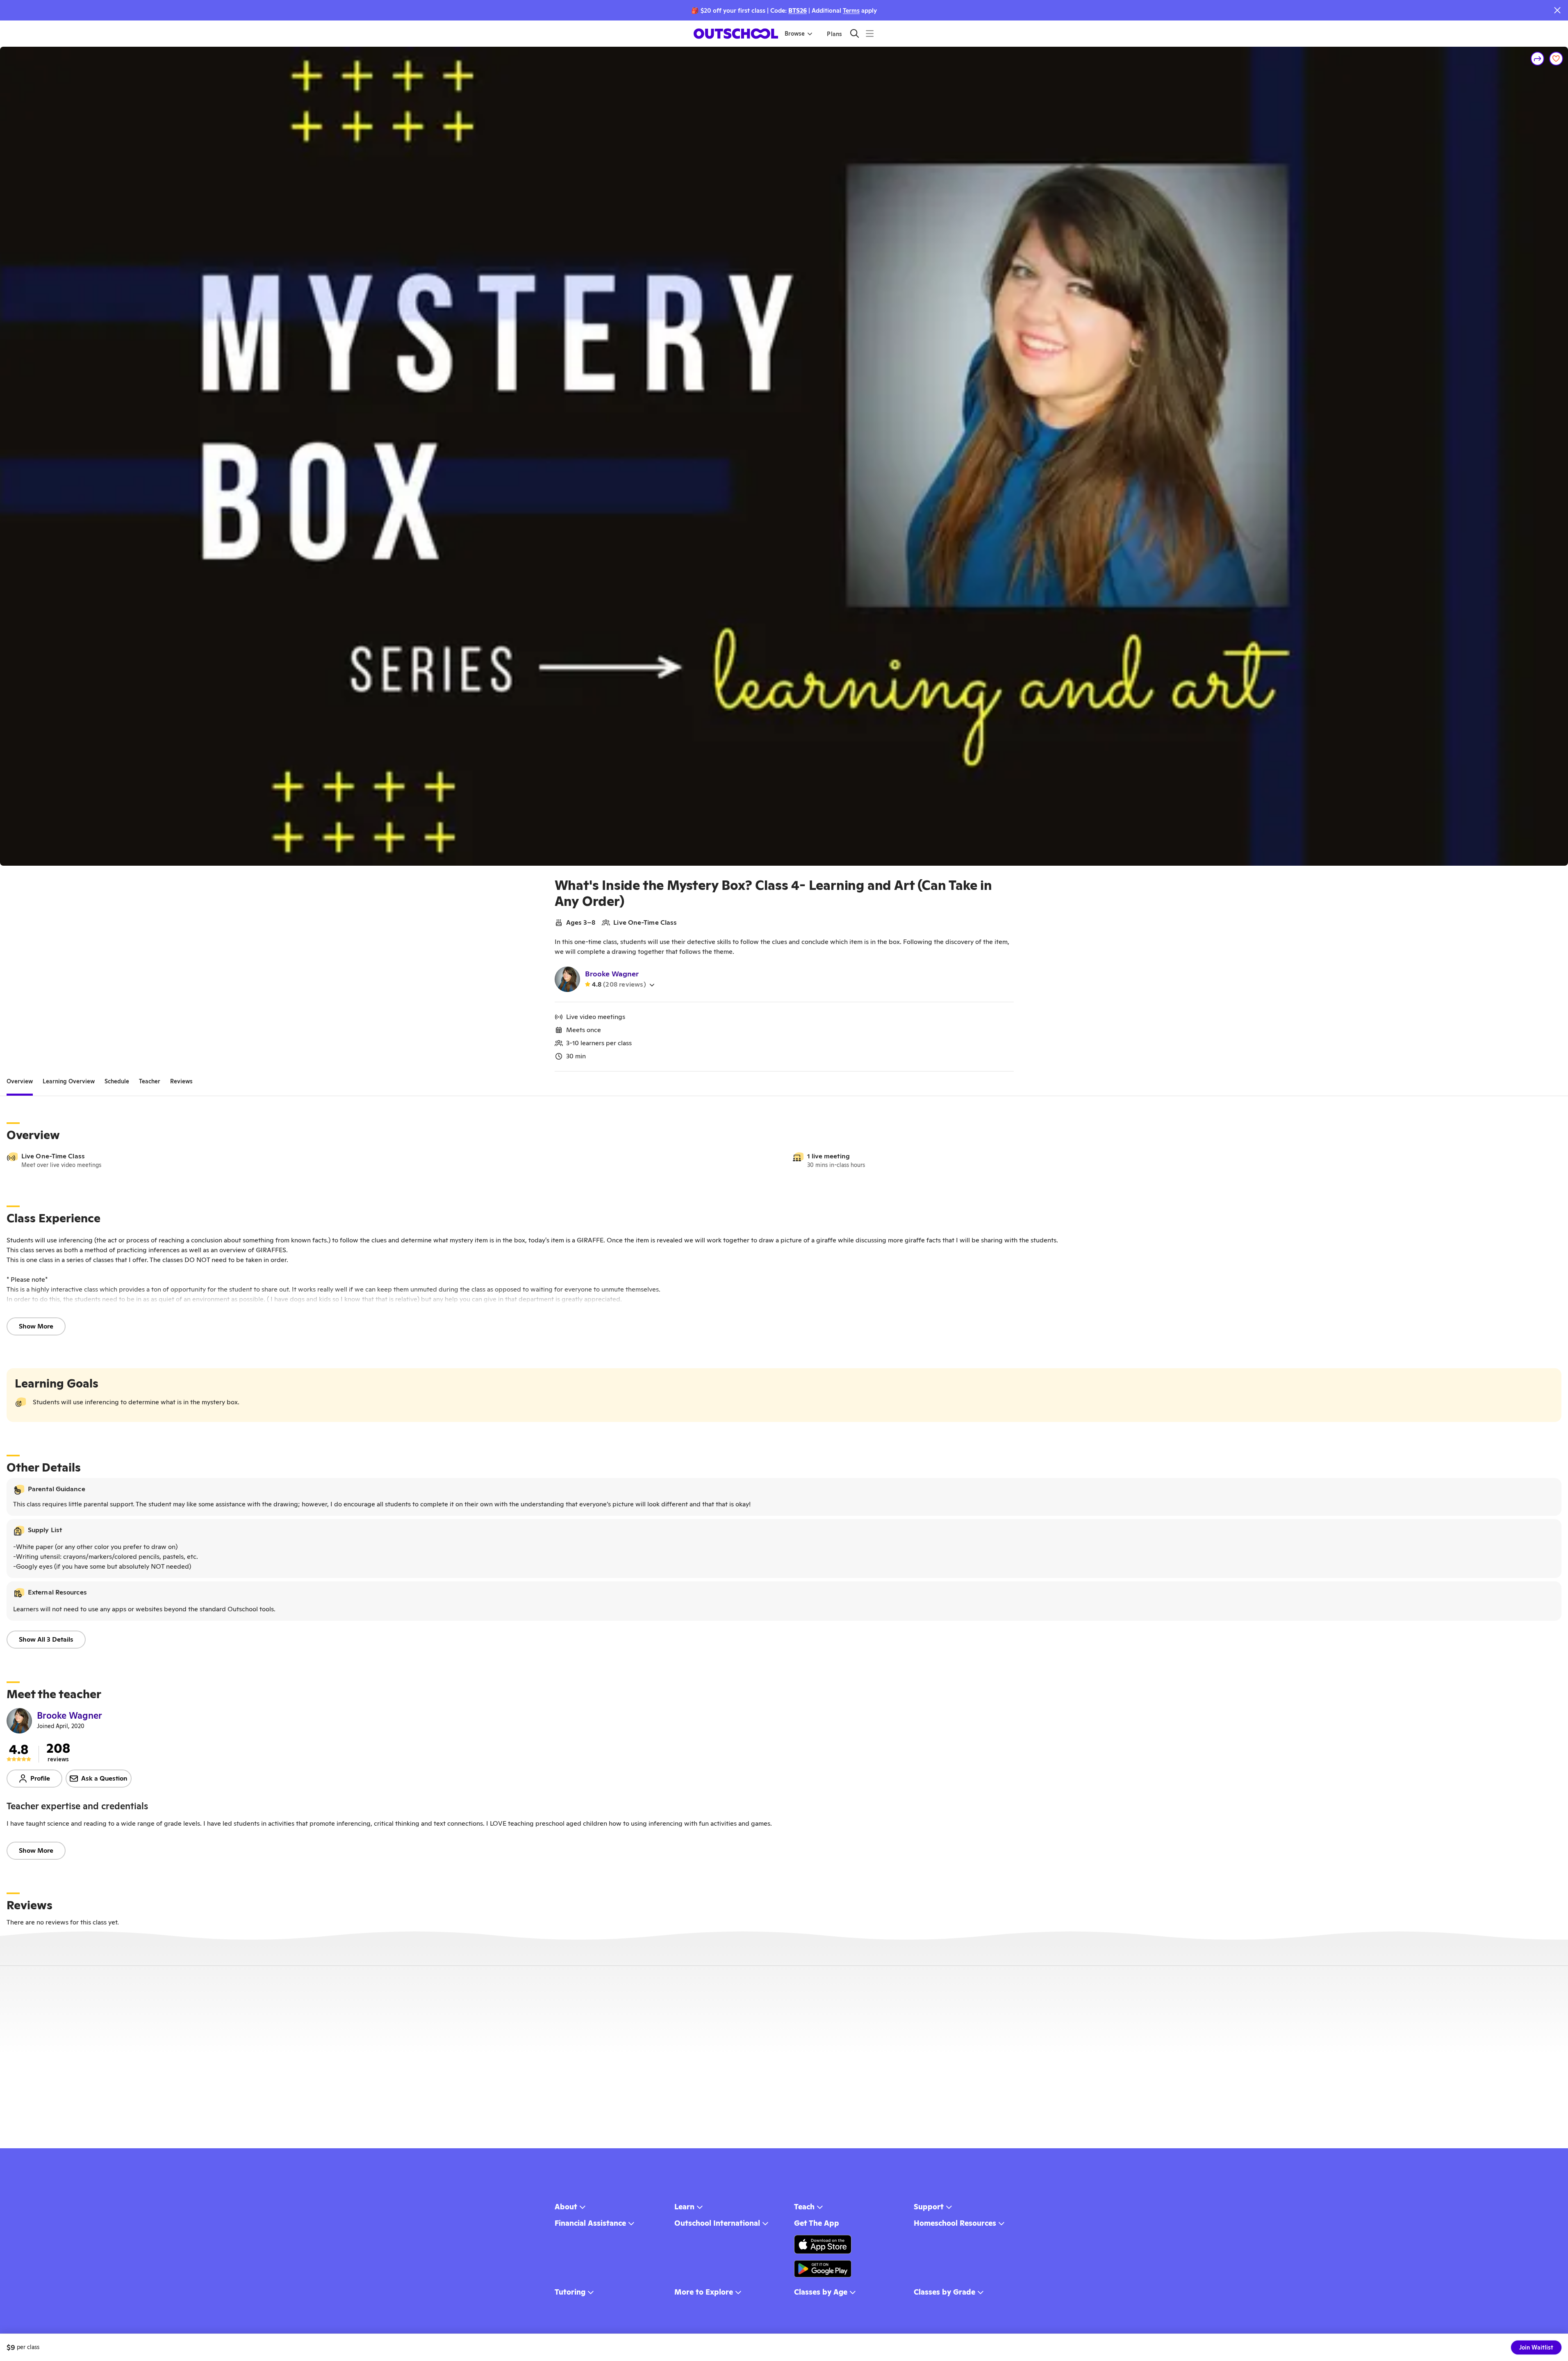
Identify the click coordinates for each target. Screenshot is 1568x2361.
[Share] (1538, 59)
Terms (851, 10)
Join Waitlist (1536, 2347)
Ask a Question (104, 1778)
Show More (36, 1326)
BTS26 (798, 10)
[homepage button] (736, 34)
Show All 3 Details (46, 1639)
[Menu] (870, 33)
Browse (795, 34)
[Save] (1556, 59)
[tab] (20, 1081)
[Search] (855, 33)
